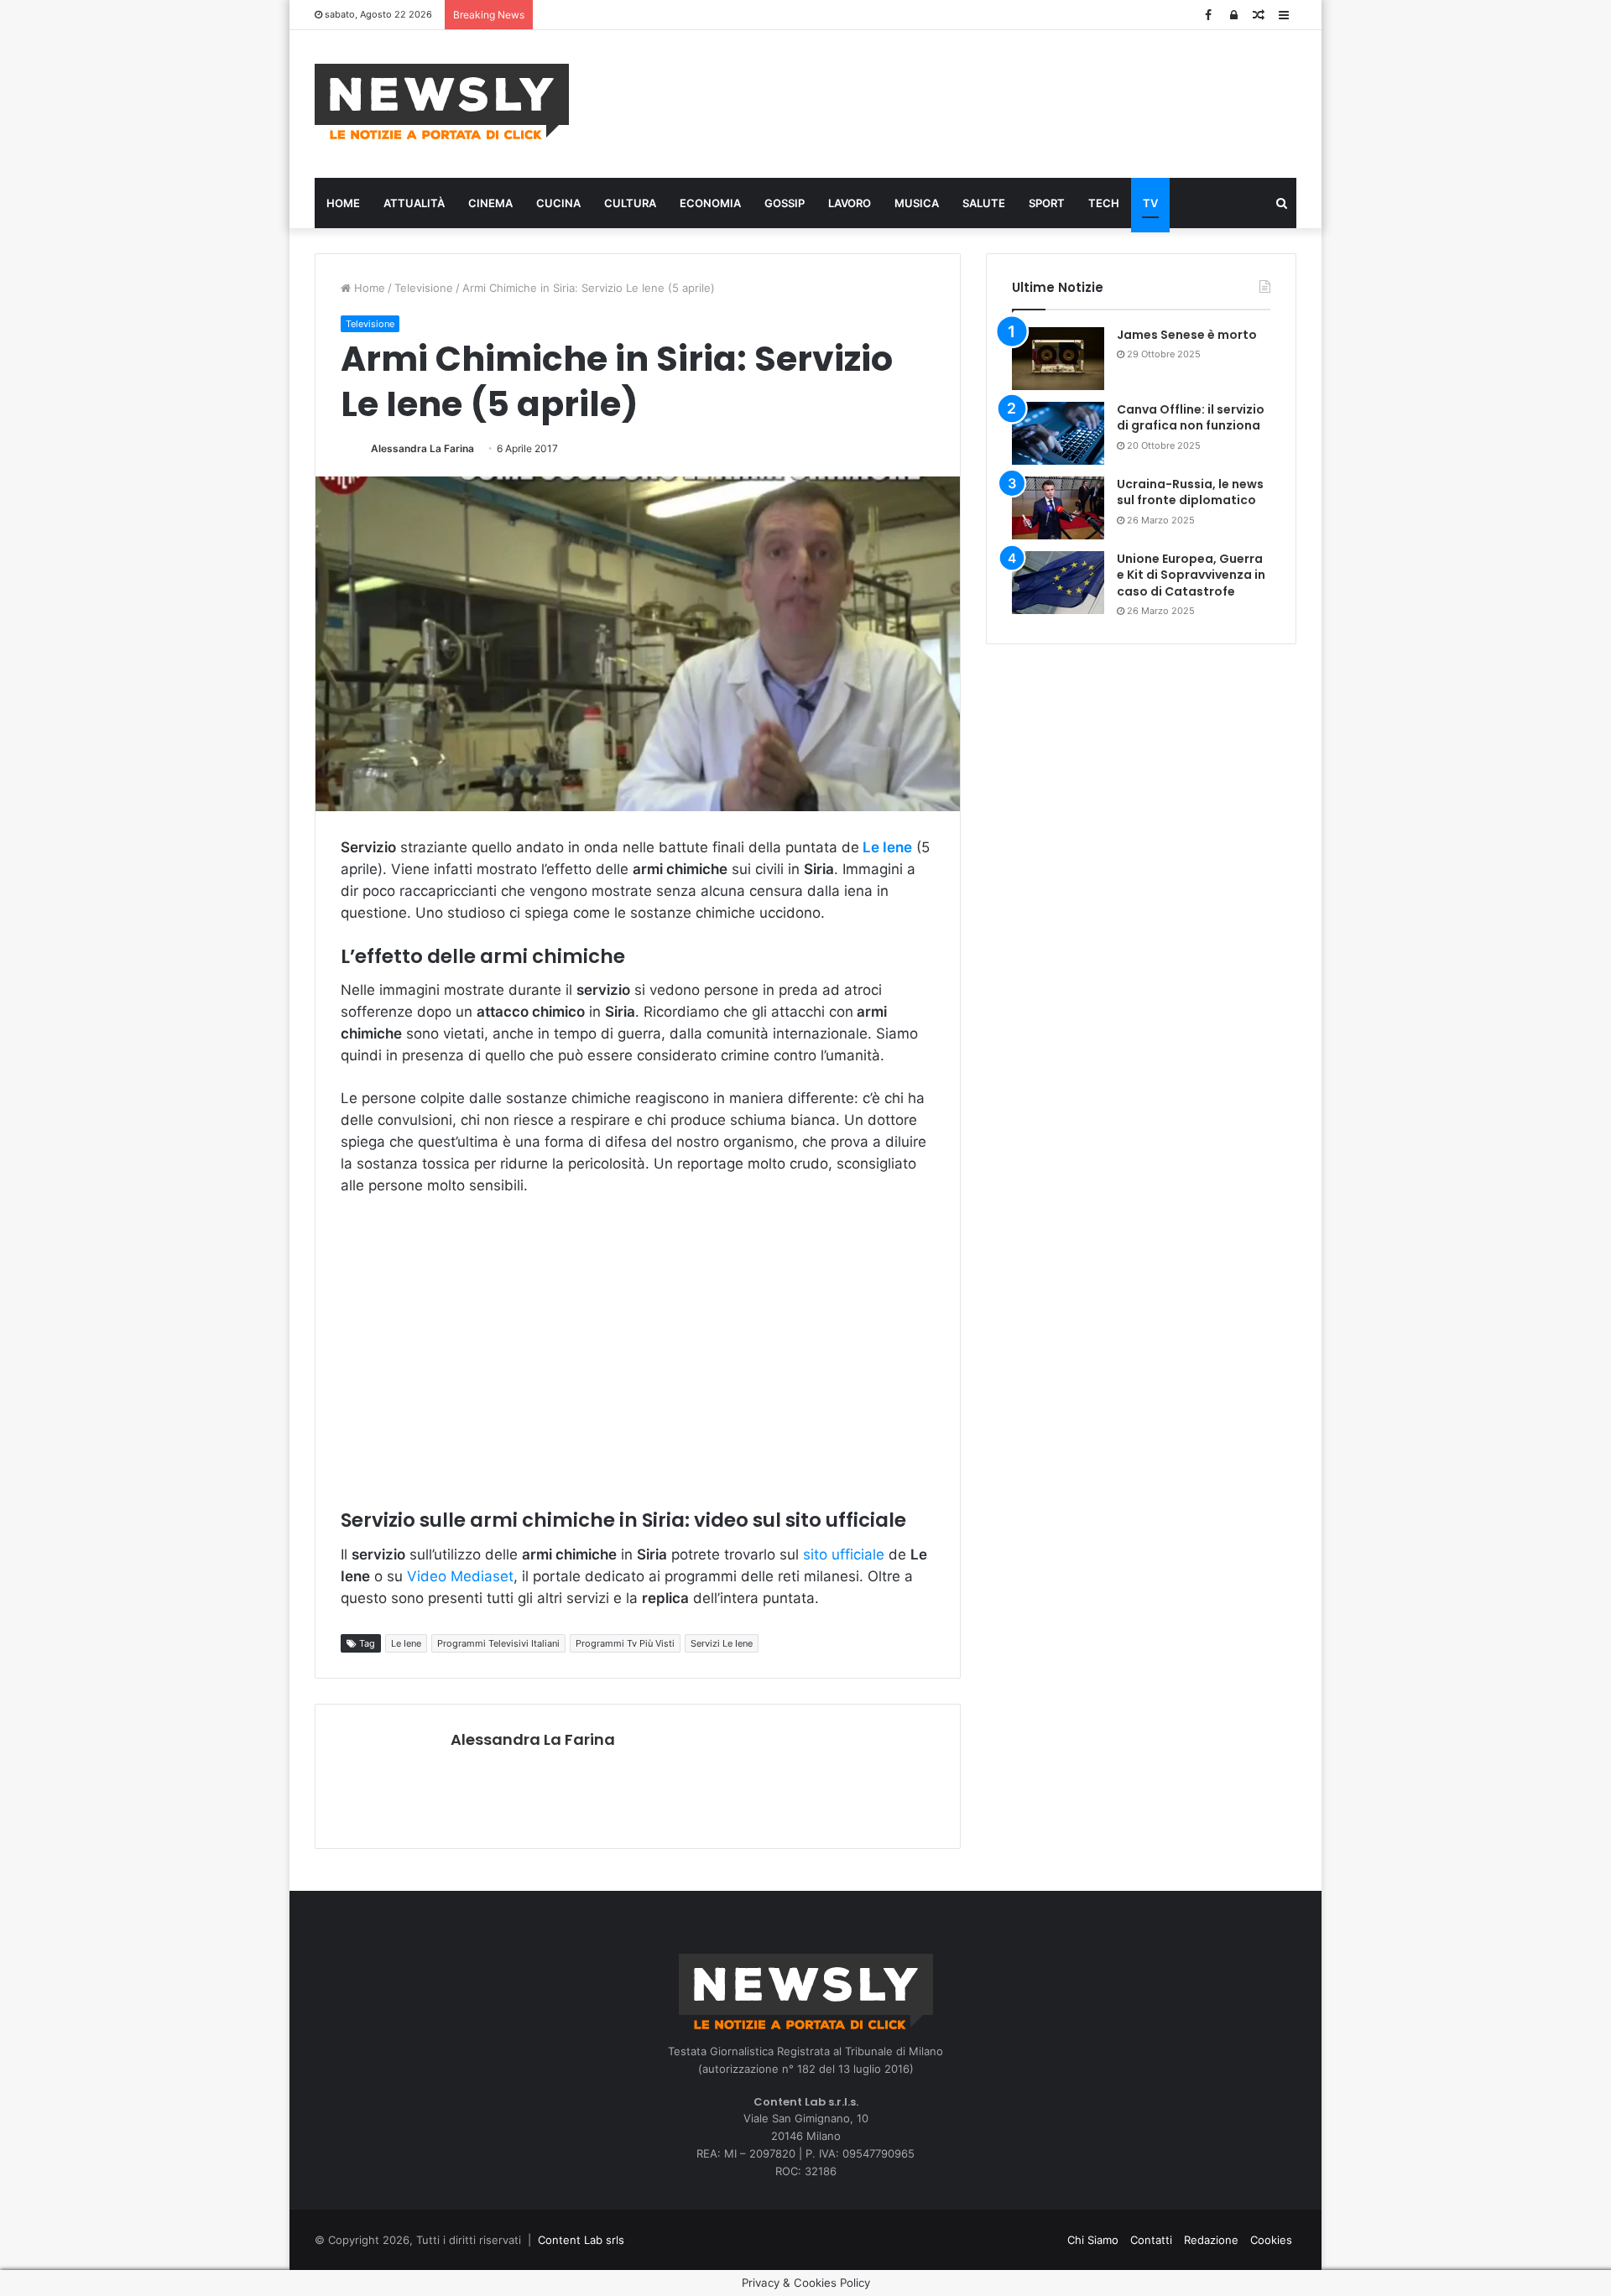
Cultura (630, 203)
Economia (710, 203)
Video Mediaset (460, 1576)
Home (343, 203)
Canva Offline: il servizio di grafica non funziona (1191, 418)
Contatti (1151, 2240)
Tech (1104, 203)
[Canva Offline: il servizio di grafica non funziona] (1058, 433)
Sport (1047, 203)
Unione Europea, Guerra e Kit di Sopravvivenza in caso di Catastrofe (1191, 575)
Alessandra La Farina (422, 448)
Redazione (1211, 2240)
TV (1150, 203)
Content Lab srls (581, 2240)
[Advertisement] (973, 102)
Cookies (1271, 2240)
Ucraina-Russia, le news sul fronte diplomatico (1190, 492)
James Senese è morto (1187, 335)
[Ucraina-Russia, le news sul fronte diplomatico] (1058, 508)
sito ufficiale (846, 1554)
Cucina (558, 203)
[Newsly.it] (442, 102)
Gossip (785, 203)
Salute (984, 203)
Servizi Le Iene (722, 1643)
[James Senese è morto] (1058, 359)
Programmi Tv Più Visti (625, 1643)
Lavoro (850, 203)
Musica (917, 203)
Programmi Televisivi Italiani (498, 1643)
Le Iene (406, 1643)
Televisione (424, 288)
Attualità (414, 203)
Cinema (490, 203)
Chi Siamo (1093, 2240)
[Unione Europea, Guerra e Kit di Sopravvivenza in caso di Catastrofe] (1058, 583)
